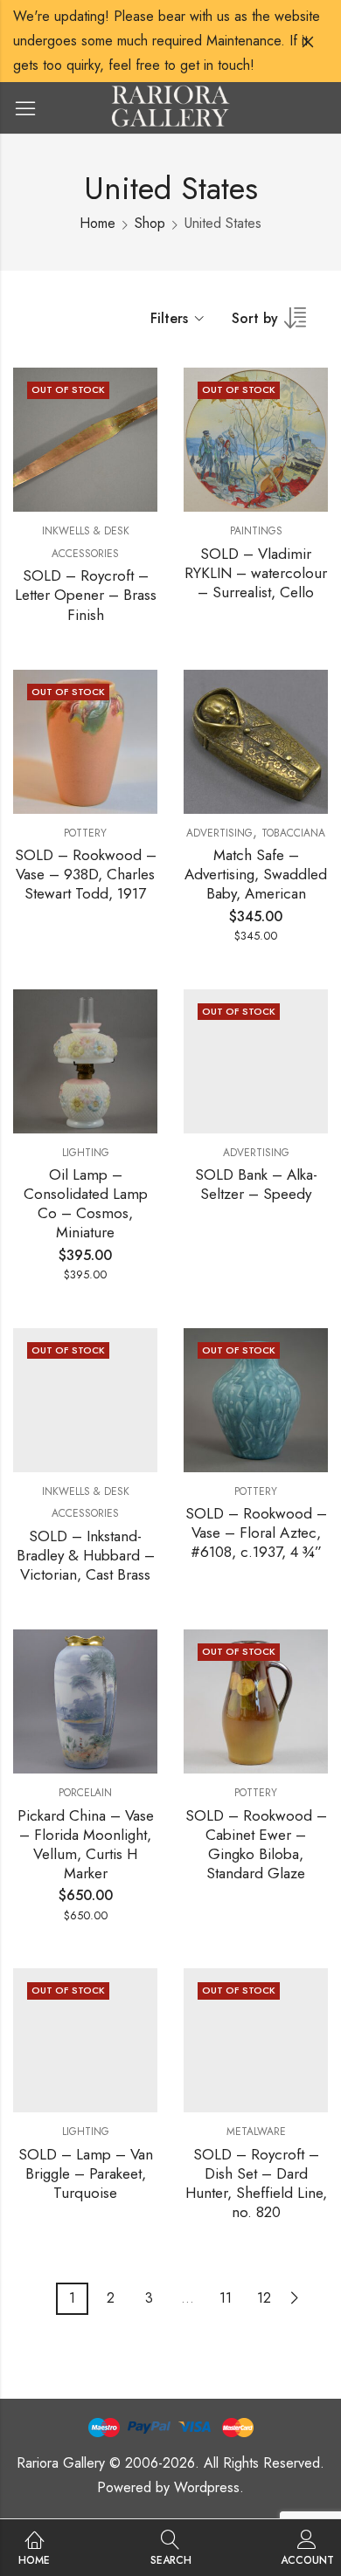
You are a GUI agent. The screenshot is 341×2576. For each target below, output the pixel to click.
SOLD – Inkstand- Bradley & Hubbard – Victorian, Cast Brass (86, 1555)
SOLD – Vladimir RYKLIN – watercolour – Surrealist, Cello (256, 573)
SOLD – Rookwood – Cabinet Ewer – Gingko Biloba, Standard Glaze (256, 1844)
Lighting (86, 1153)
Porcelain (85, 1793)
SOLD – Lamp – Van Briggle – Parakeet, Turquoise (86, 2173)
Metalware (256, 2132)
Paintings (256, 531)
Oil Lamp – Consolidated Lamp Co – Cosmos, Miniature (86, 1203)
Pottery (85, 833)
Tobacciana (293, 833)
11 (226, 2298)
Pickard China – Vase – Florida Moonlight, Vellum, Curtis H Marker (86, 1844)
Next (295, 2298)
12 (264, 2298)
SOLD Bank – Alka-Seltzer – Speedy (256, 1184)
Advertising (219, 833)
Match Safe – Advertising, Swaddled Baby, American (256, 874)
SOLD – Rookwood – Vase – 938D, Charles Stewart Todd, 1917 (86, 874)
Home (97, 223)
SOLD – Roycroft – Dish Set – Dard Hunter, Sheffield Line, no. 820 (256, 2183)
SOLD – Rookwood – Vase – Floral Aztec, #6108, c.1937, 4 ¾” (256, 1533)
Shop (150, 223)
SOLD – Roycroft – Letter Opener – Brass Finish (86, 595)
